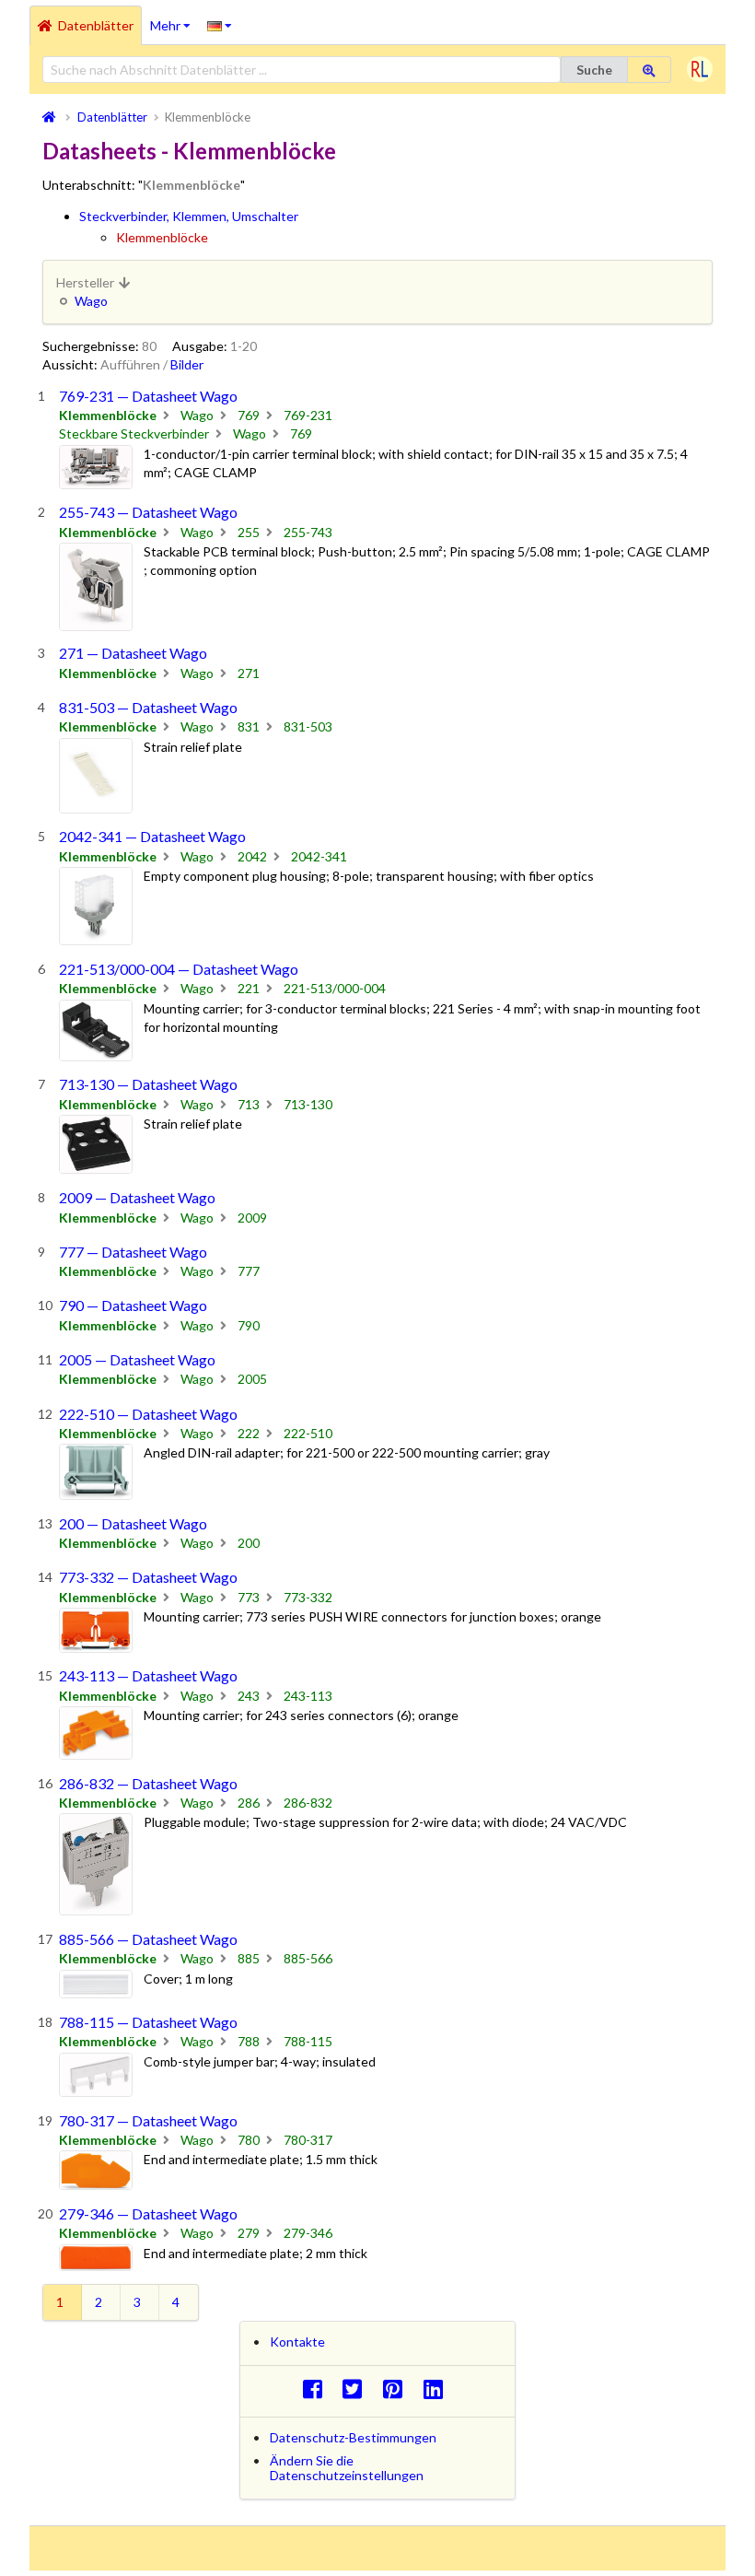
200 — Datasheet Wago (133, 1523)
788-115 (308, 2041)
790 (249, 1325)
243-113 (308, 1696)
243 (249, 1696)
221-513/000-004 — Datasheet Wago (179, 969)
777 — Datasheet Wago (133, 1252)
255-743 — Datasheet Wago (148, 512)
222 (249, 1433)
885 (249, 1958)
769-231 (308, 415)
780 (249, 2140)
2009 (252, 1218)
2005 (252, 1379)
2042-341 (319, 856)
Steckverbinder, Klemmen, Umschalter (189, 216)
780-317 (308, 2140)
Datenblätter (96, 25)
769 (249, 415)
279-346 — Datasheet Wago (148, 2213)
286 (249, 1803)
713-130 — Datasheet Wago (148, 1084)
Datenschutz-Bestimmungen (353, 2437)
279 (249, 2233)
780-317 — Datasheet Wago (148, 2120)
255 (249, 532)
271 (249, 673)
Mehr (174, 19)
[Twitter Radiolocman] (358, 2389)
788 (249, 2041)
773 (249, 1597)
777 (249, 1271)
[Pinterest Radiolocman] (398, 2389)
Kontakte (297, 2342)
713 (249, 1104)
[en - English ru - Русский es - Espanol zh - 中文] (220, 25)
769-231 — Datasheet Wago (148, 396)
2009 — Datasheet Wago (137, 1197)
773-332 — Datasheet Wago (148, 1577)
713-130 (308, 1104)
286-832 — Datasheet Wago (148, 1783)
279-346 (308, 2233)
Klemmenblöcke (162, 237)
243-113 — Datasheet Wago (148, 1675)
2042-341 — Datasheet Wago (152, 836)
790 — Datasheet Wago (133, 1305)
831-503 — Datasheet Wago (148, 707)
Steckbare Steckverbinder (134, 433)
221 (249, 988)
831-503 (308, 726)
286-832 (308, 1803)
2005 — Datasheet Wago (137, 1359)
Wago (91, 301)
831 (249, 726)
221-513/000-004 (335, 988)
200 (249, 1543)
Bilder (187, 364)
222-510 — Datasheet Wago (148, 1414)
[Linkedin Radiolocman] (438, 2389)
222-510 (308, 1433)
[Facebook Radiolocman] (317, 2389)
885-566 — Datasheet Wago (148, 1939)
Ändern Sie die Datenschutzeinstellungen (347, 2468)
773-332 (308, 1597)
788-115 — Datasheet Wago (148, 2022)
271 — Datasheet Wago (133, 653)
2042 (252, 856)
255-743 (308, 532)
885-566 (308, 1958)
